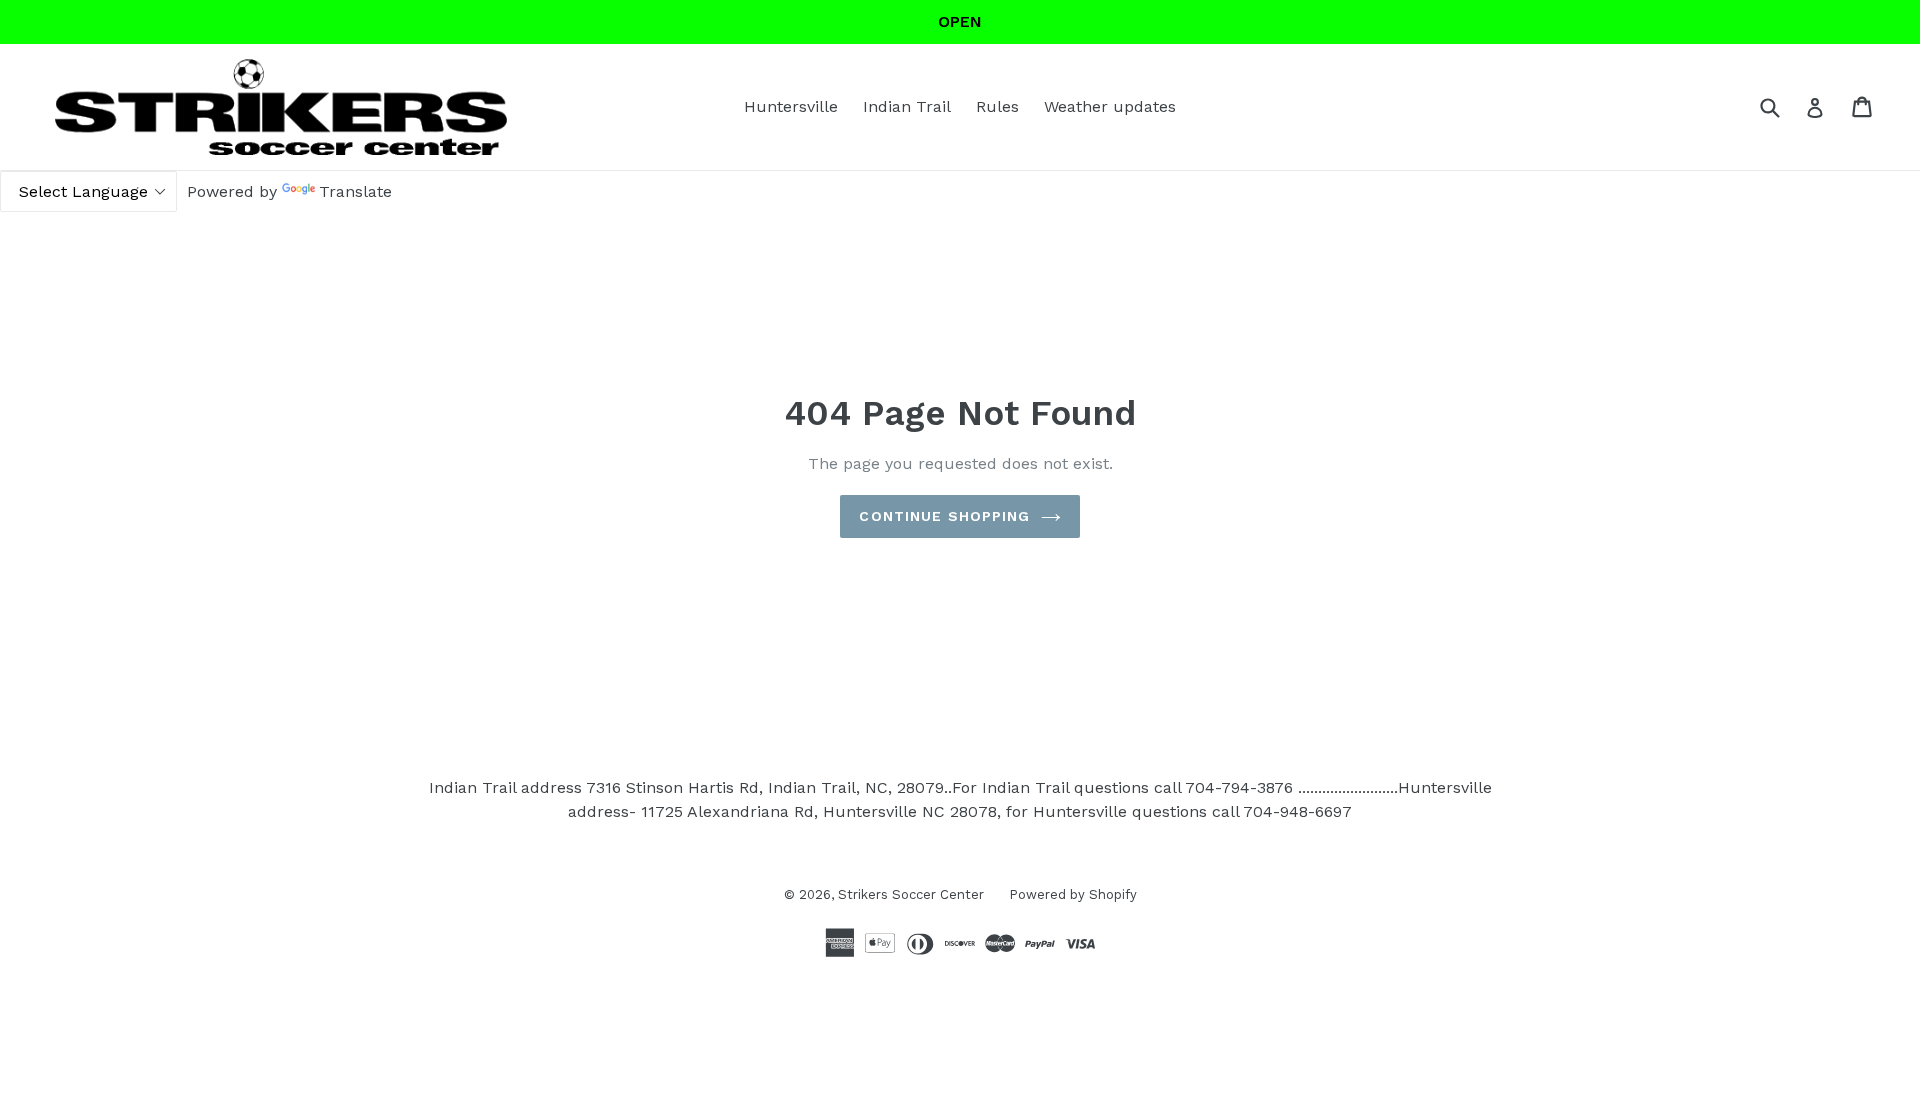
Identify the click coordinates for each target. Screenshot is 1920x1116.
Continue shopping (944, 516)
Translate (355, 191)
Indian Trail (907, 106)
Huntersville (791, 106)
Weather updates (1110, 106)
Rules (997, 106)
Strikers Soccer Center (911, 894)
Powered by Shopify (1073, 894)
